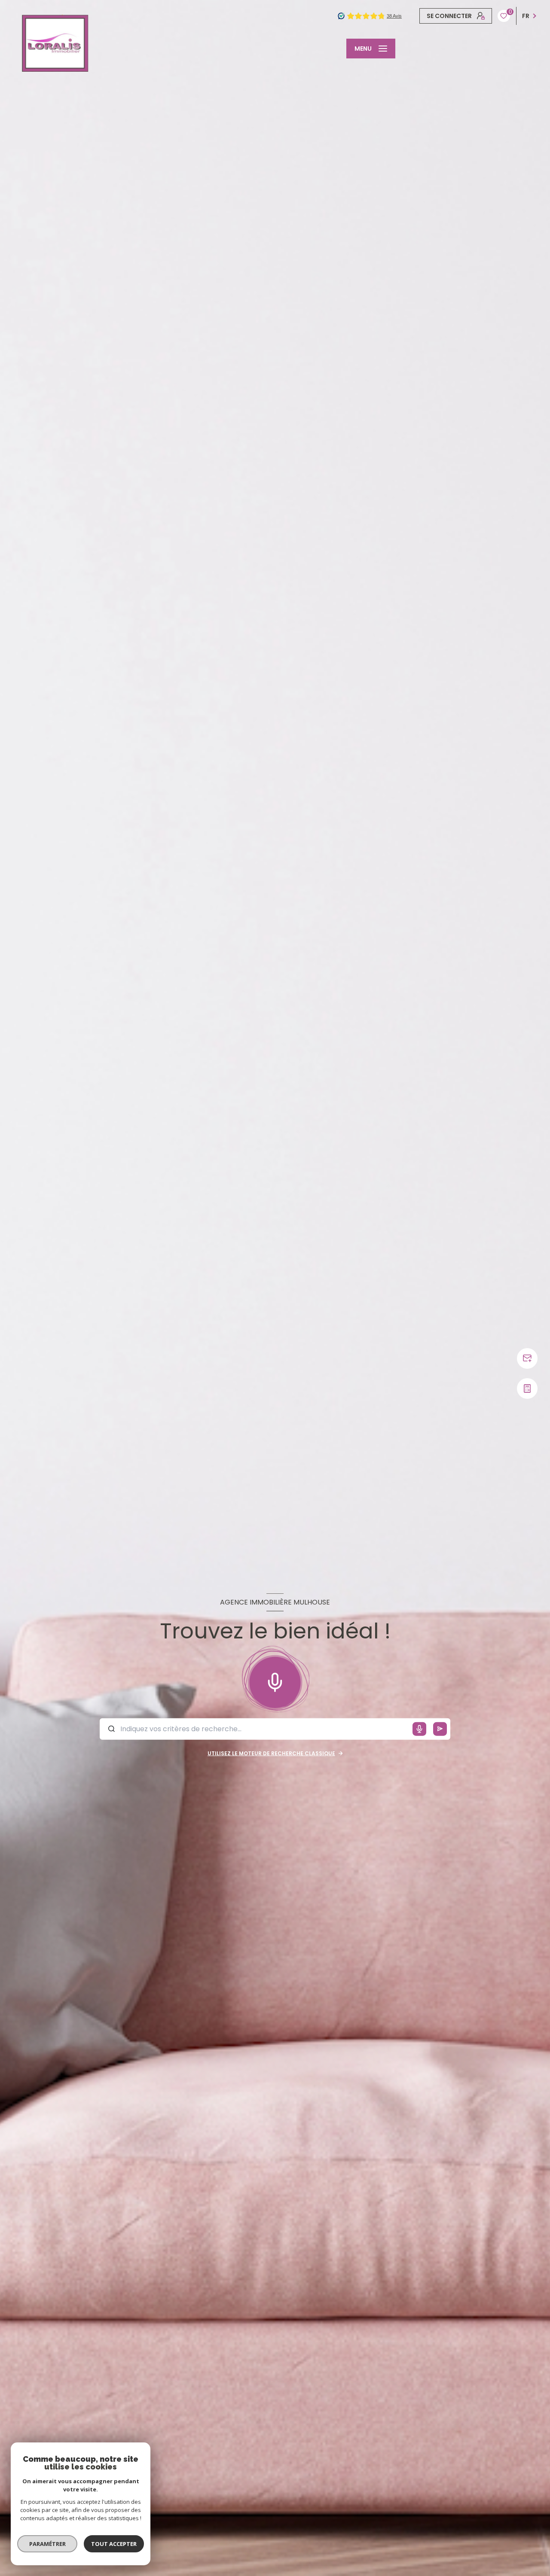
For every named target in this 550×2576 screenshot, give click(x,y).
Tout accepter (114, 2544)
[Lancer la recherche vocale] (275, 1680)
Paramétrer (47, 2544)
